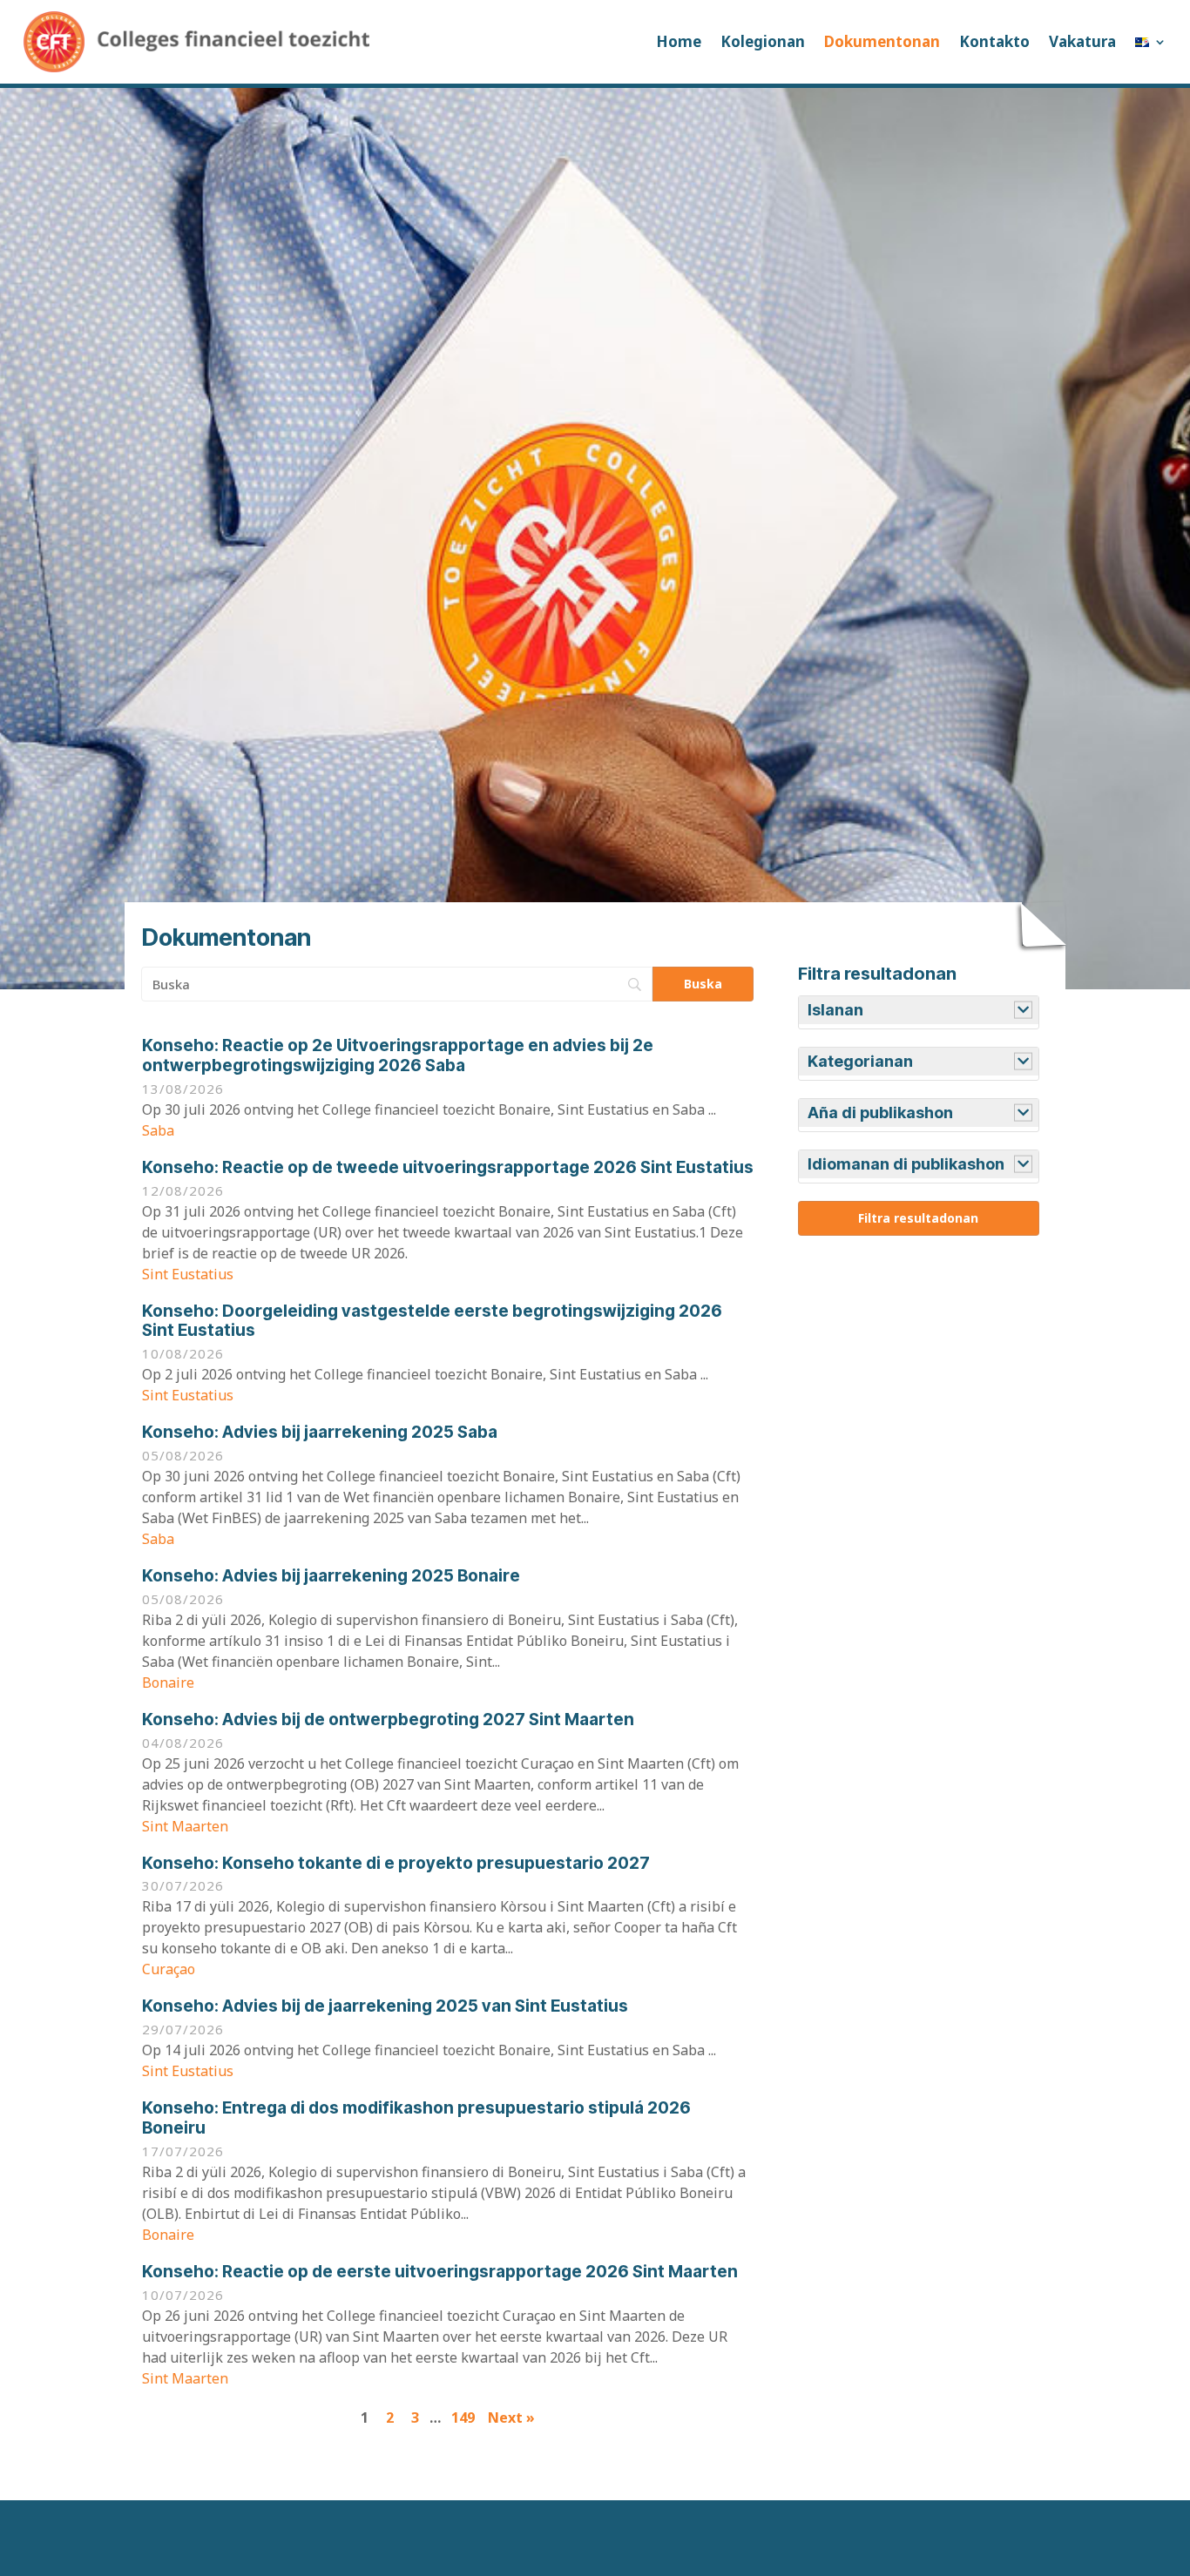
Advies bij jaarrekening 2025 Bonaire (331, 1576)
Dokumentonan (882, 41)
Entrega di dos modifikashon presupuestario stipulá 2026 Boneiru (416, 2118)
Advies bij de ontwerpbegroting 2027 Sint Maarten (388, 1720)
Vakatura (1082, 41)
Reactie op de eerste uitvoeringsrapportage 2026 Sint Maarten (440, 2272)
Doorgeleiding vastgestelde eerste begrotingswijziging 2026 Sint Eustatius (432, 1321)
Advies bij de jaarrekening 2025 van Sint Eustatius (385, 2006)
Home (679, 41)
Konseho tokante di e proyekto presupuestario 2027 (396, 1863)
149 (463, 2418)
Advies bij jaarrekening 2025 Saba (320, 1432)
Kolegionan (763, 41)
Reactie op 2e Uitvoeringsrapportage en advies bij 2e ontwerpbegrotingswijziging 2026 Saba (398, 1055)
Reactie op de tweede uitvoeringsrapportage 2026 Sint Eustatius (448, 1167)
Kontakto (994, 41)
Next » (511, 2418)
